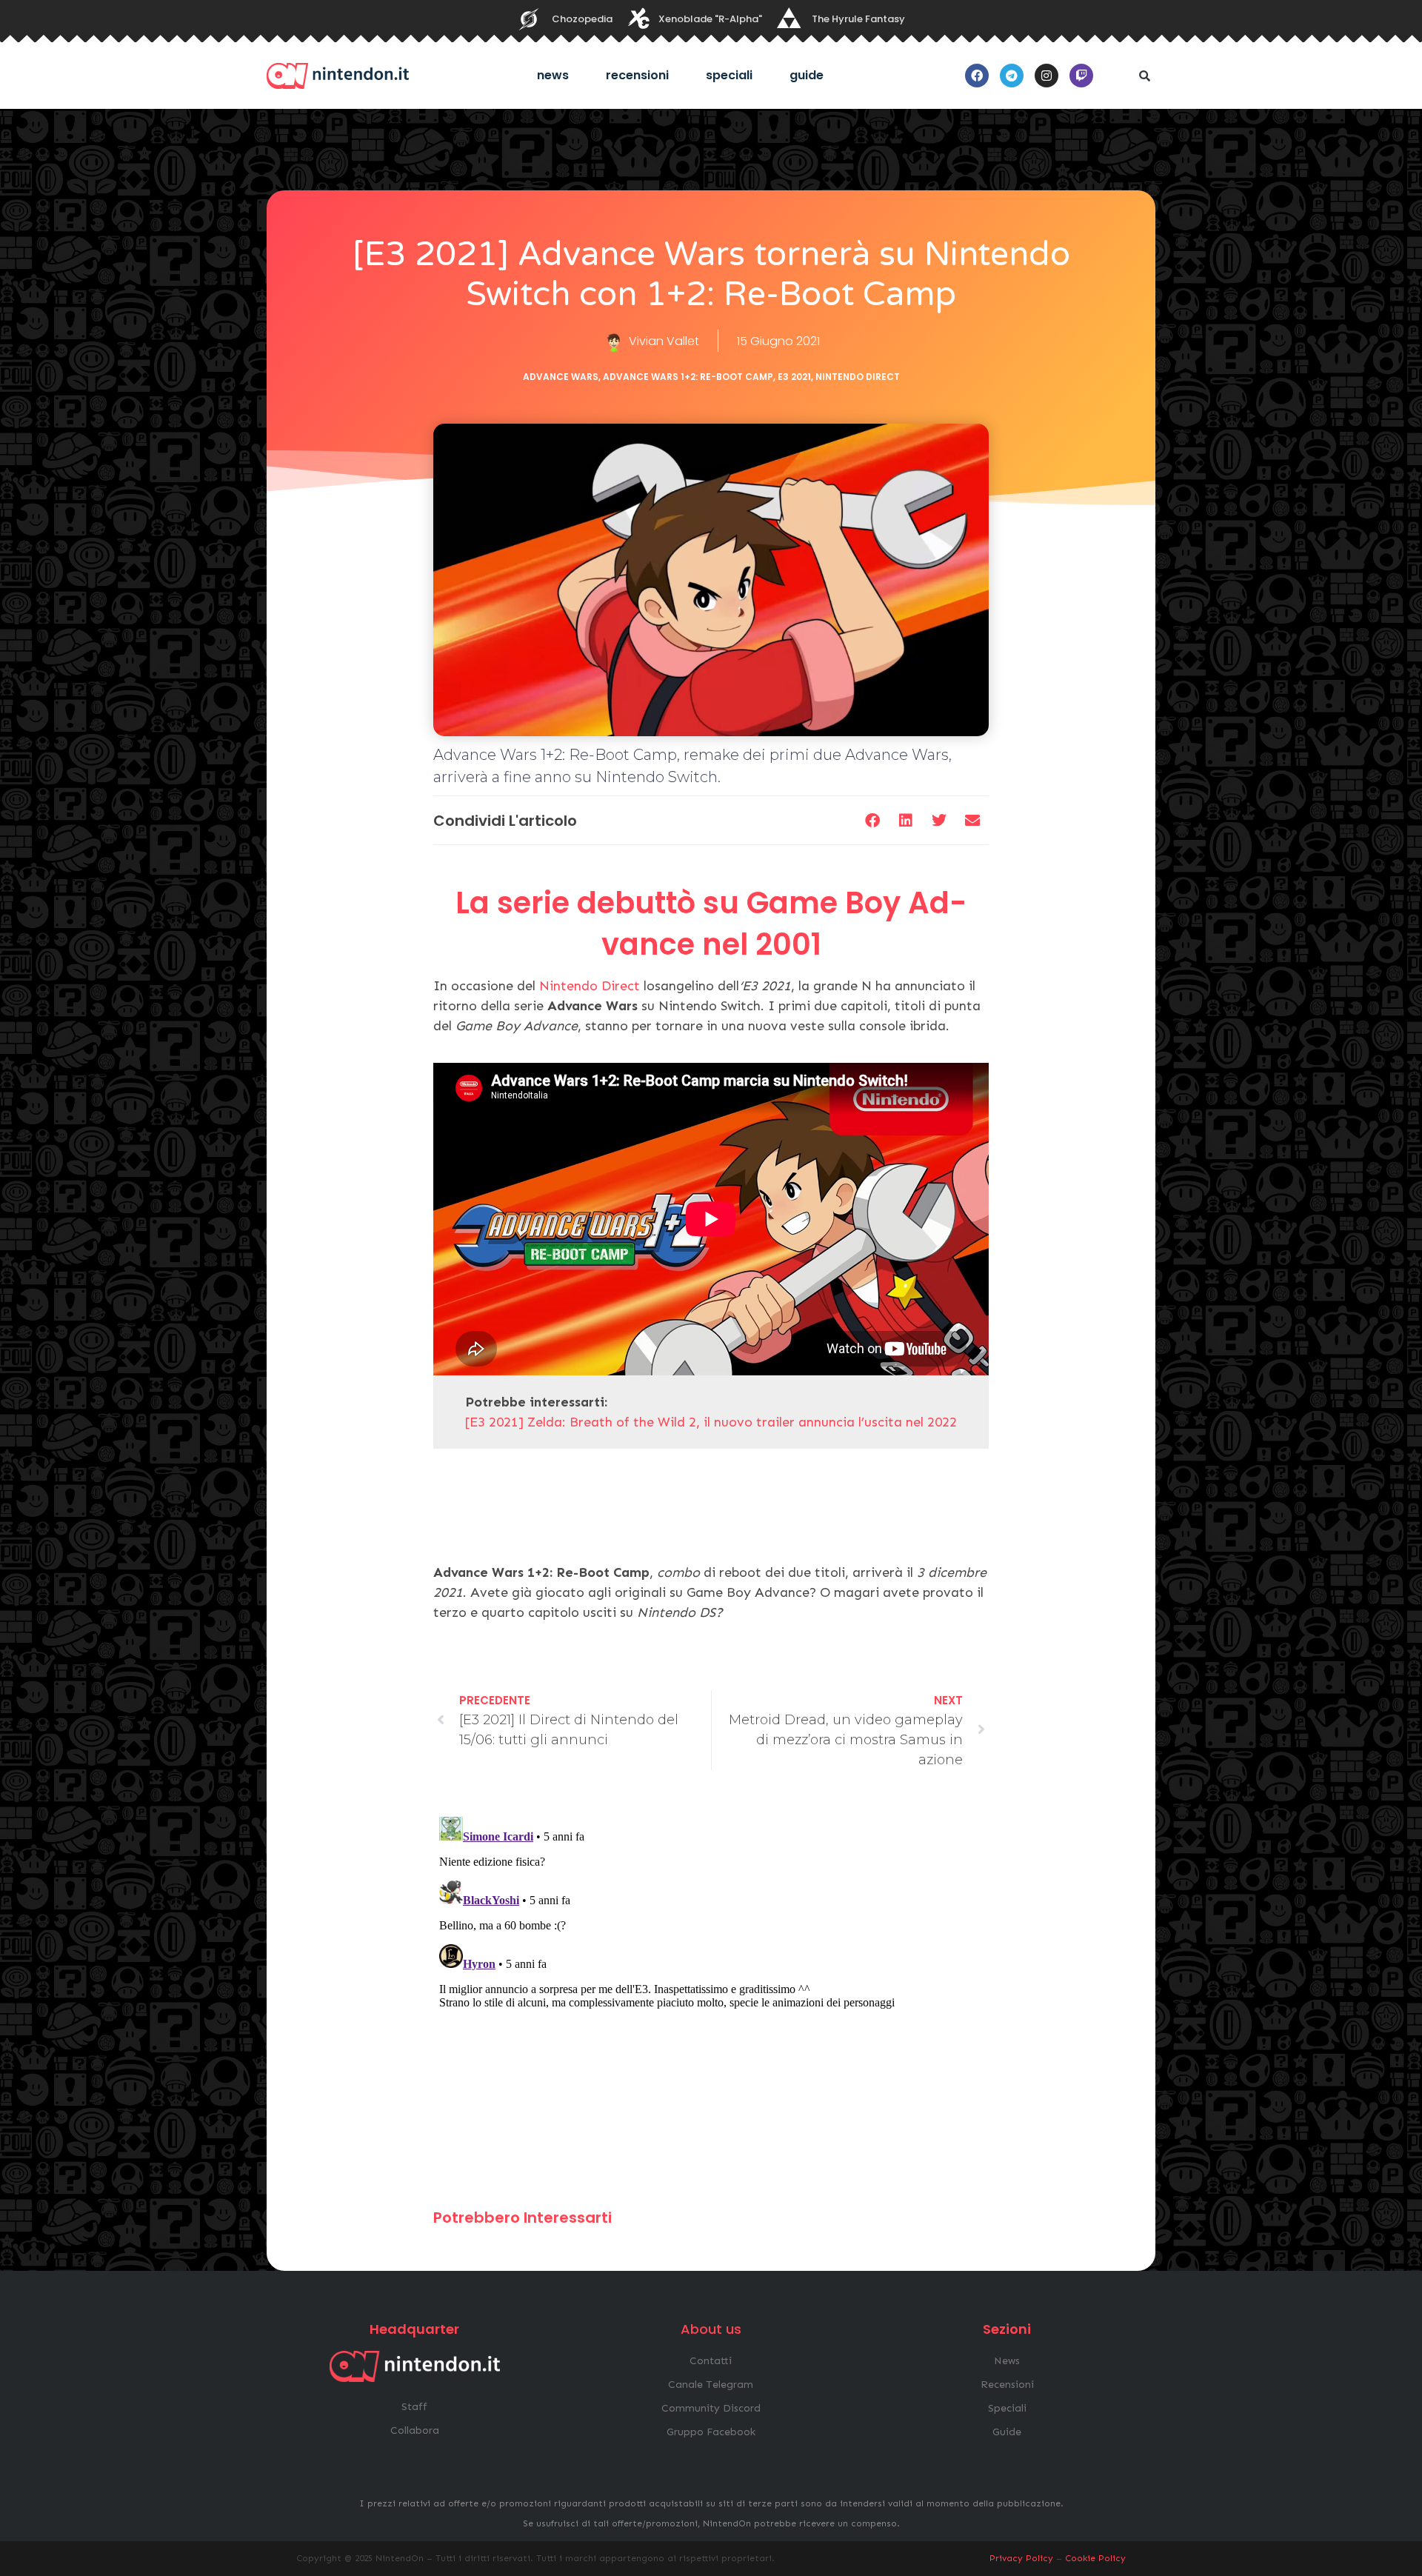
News (553, 75)
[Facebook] (977, 76)
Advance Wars (561, 377)
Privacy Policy (1021, 2558)
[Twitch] (1081, 76)
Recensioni (637, 75)
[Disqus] (711, 1996)
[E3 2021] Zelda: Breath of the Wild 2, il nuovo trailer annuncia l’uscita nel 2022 (711, 1422)
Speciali (729, 75)
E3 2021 (794, 377)
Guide (807, 75)
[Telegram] (1012, 76)
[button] (1144, 76)
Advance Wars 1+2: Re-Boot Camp (688, 377)
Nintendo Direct (858, 377)
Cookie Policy (1095, 2558)
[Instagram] (1047, 76)
